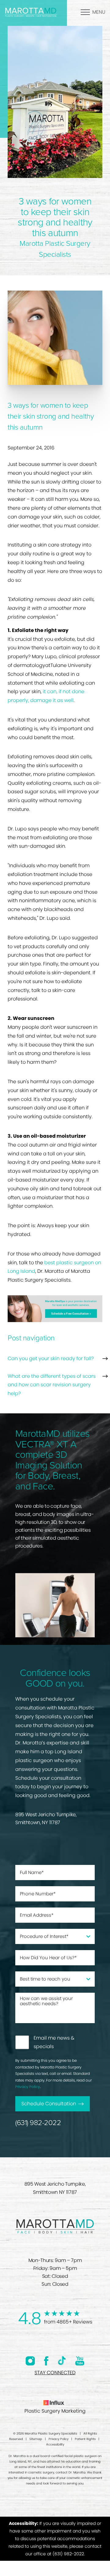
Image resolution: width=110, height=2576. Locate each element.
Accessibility (55, 2444)
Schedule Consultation (49, 2104)
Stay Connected (55, 2373)
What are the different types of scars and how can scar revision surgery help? (52, 1385)
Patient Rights (85, 2439)
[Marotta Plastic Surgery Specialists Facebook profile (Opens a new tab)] (46, 2361)
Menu (99, 12)
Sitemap (36, 2439)
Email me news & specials (54, 2042)
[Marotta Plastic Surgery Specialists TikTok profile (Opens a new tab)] (62, 2361)
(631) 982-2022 (38, 2123)
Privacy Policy (28, 2087)
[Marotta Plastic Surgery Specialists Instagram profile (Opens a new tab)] (30, 2361)
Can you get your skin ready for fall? (51, 1358)
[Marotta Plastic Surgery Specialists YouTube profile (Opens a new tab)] (80, 2361)
